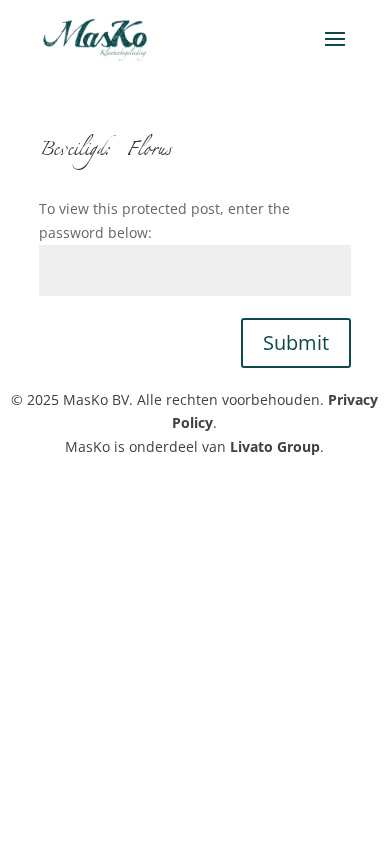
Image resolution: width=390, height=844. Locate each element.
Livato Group (275, 446)
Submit (296, 342)
